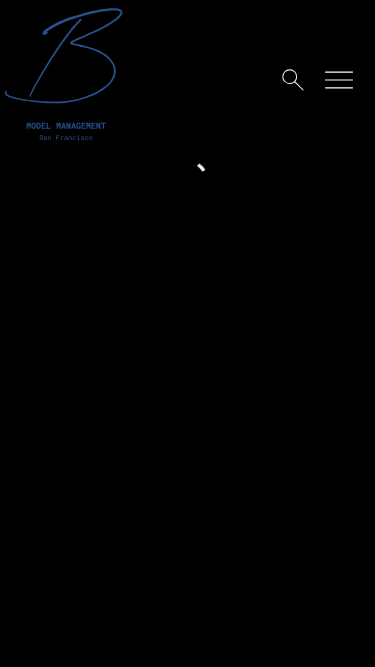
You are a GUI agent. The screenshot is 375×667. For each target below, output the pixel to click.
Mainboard (188, 635)
